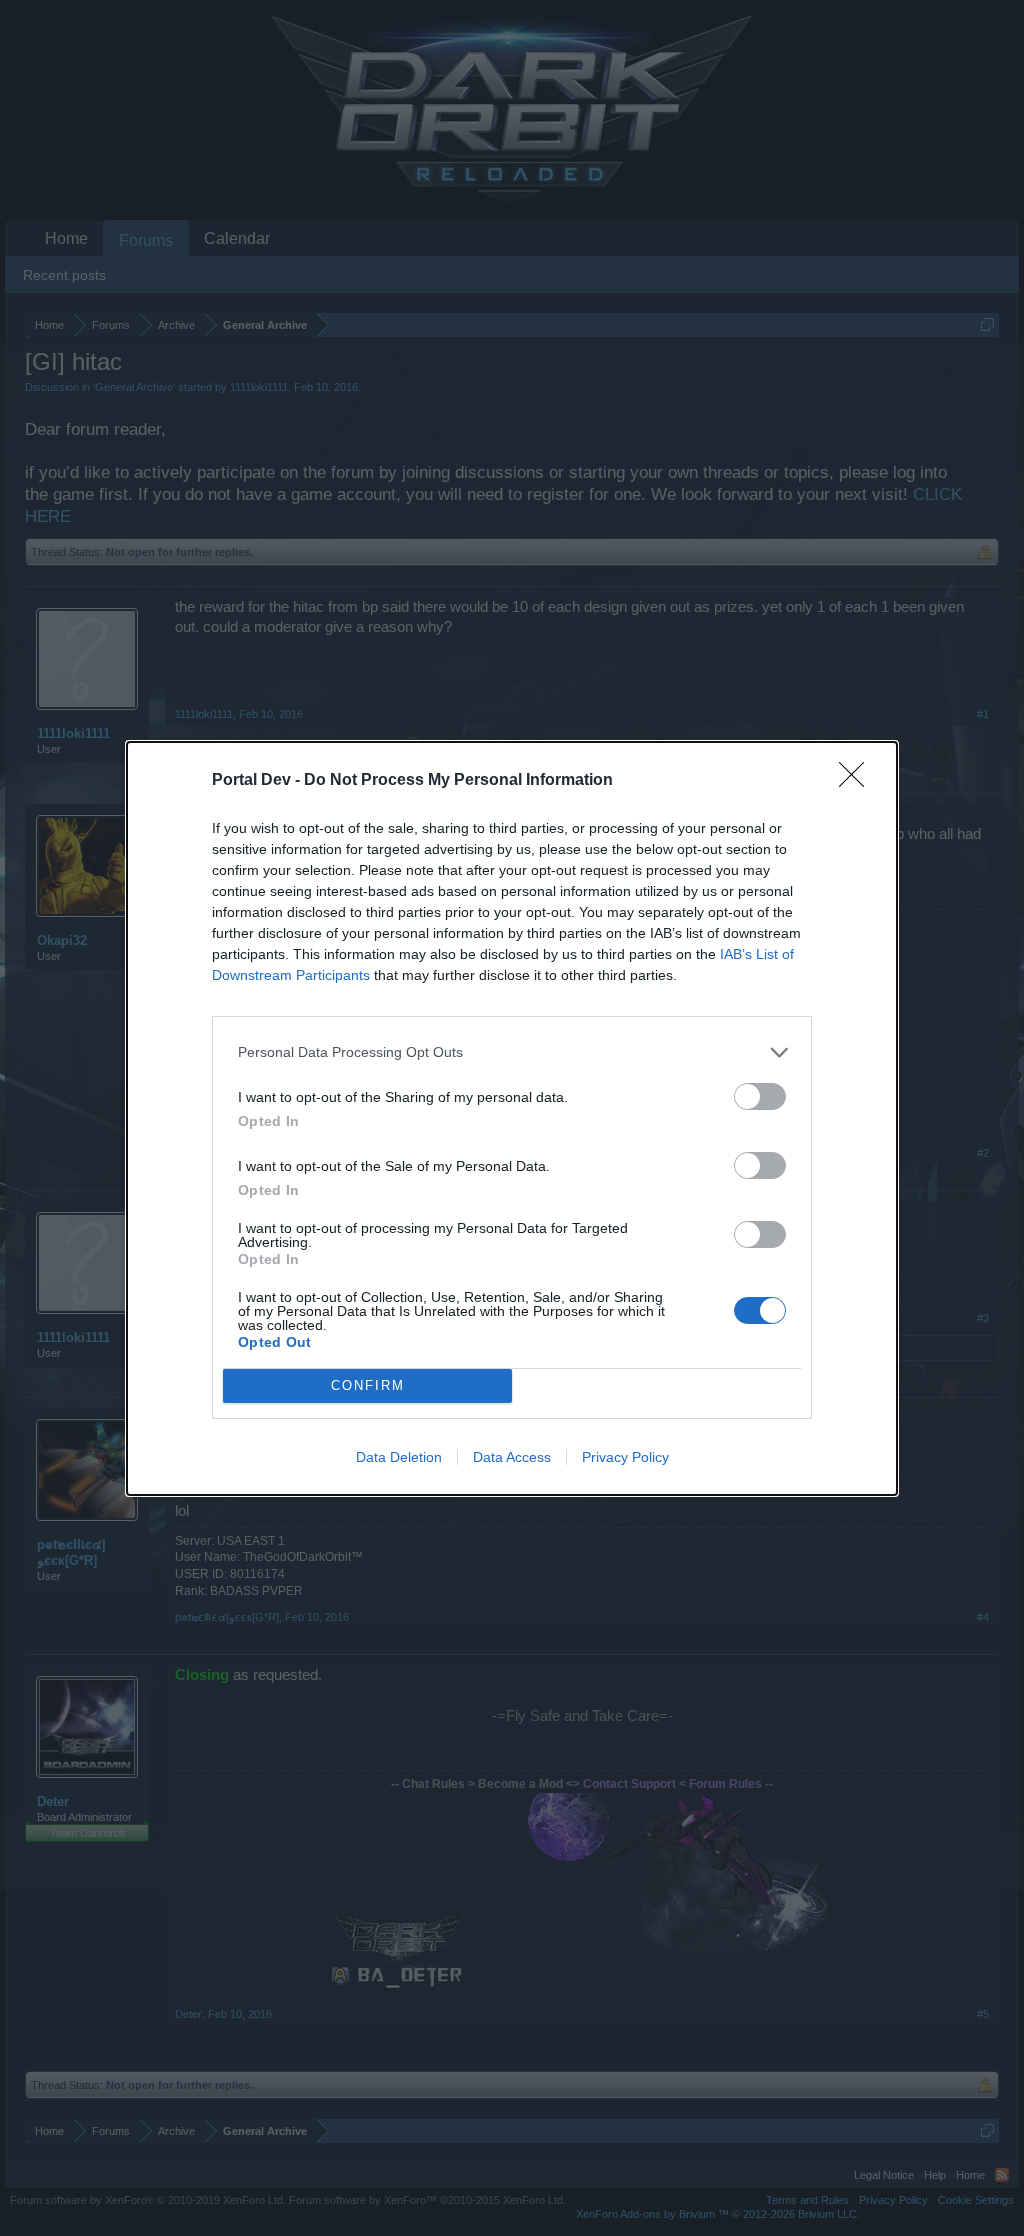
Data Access (512, 1457)
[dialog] (512, 1118)
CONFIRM (368, 1385)
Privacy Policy (625, 1457)
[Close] (858, 781)
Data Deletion (399, 1457)
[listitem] (512, 1052)
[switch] (760, 1096)
